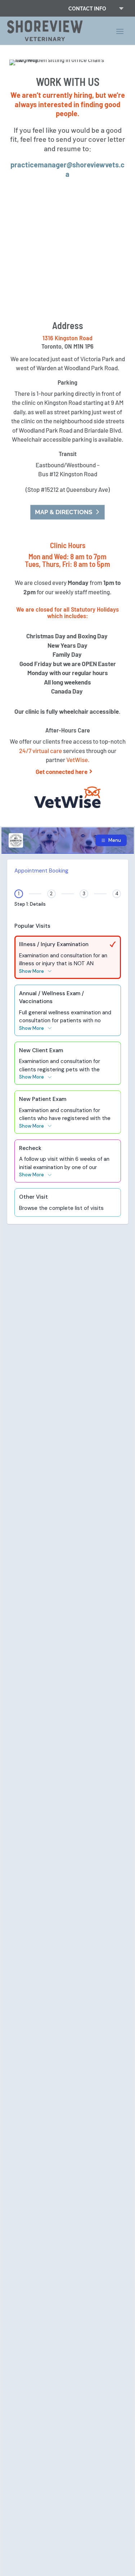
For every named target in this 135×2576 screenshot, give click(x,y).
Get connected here (62, 771)
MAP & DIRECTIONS (64, 512)
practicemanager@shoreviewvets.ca (67, 169)
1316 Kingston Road (67, 338)
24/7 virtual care (40, 751)
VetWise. (78, 760)
